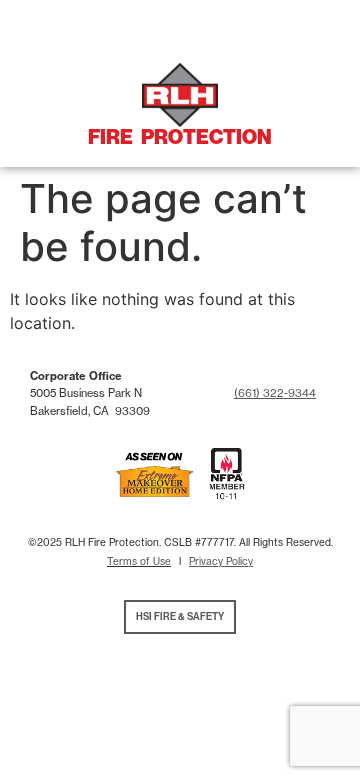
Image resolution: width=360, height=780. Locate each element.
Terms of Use (139, 561)
